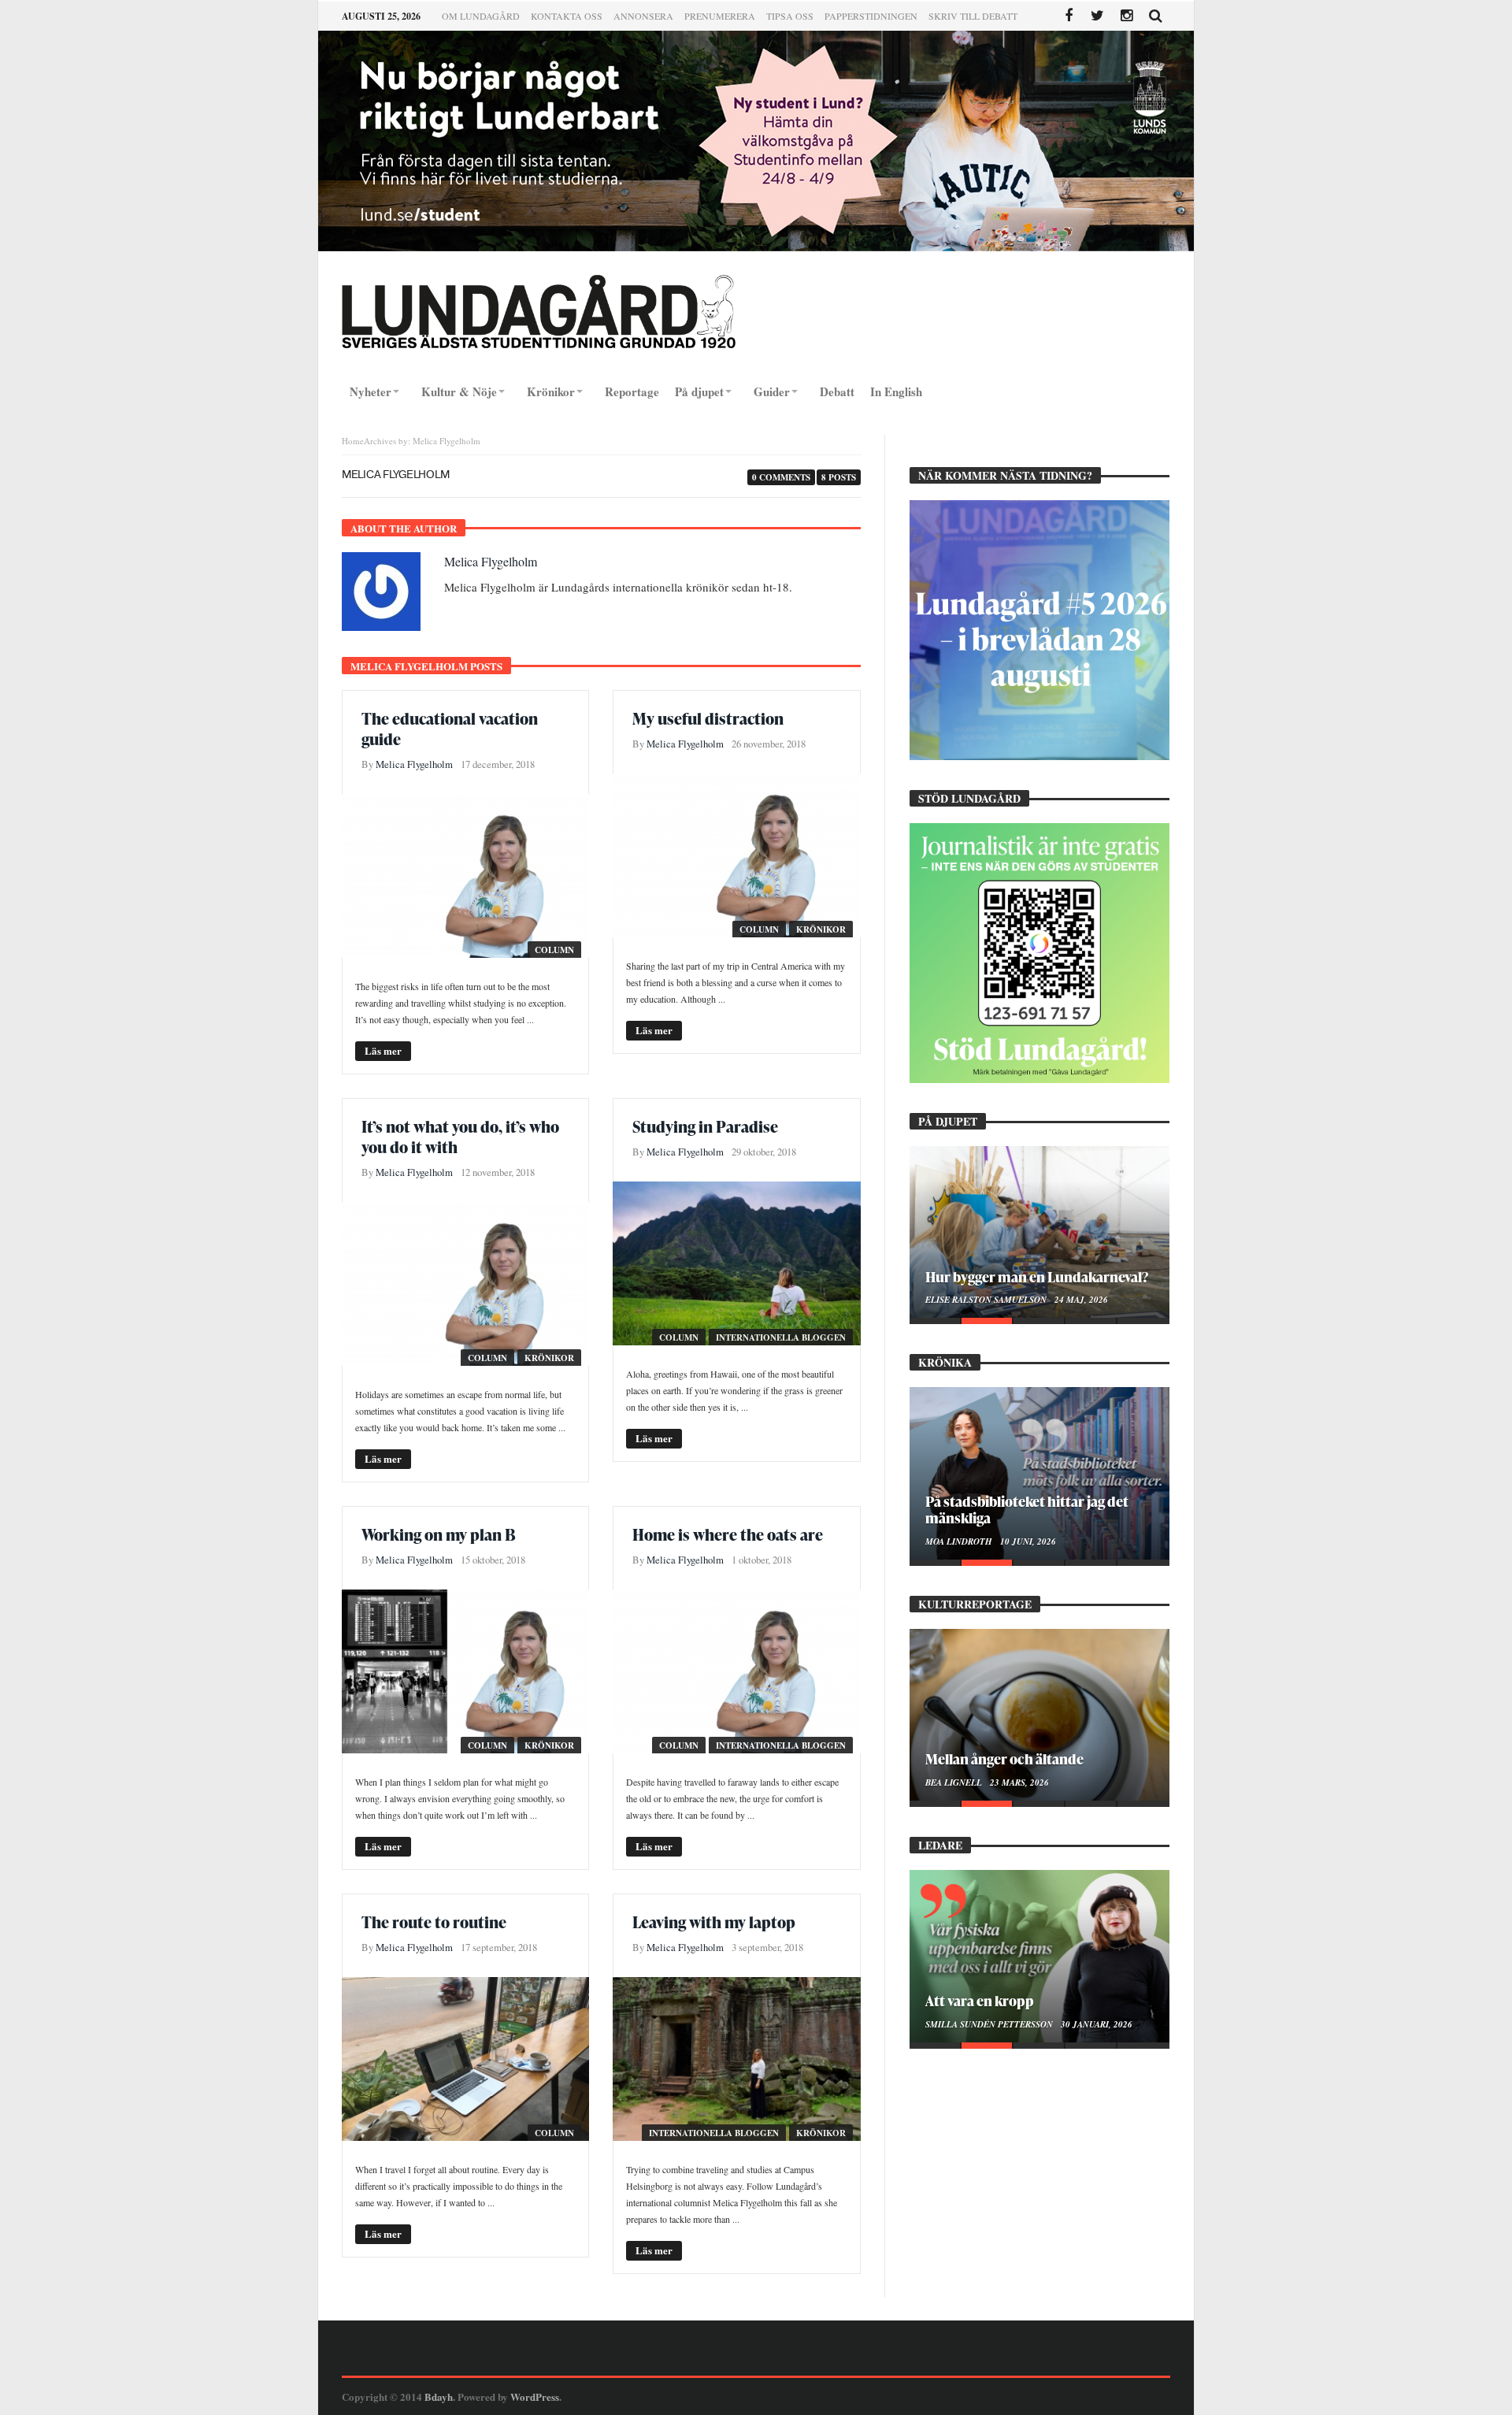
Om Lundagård (481, 16)
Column (554, 950)
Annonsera (643, 16)
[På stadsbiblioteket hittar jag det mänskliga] (1039, 1473)
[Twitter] (1097, 16)
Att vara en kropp (980, 2000)
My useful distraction (708, 718)
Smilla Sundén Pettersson (990, 2024)
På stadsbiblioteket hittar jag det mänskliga (1027, 1509)
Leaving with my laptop (714, 1922)
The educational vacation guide (450, 729)
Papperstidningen (871, 16)
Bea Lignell (955, 1782)
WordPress (535, 2396)
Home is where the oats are (728, 1534)
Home (353, 441)
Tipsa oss (790, 16)
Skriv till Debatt (973, 16)
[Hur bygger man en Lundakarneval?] (1039, 1232)
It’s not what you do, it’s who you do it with (460, 1137)
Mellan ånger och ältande (1004, 1758)
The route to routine (434, 1922)
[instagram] (1127, 16)
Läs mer (383, 1050)
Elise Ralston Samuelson (987, 1300)
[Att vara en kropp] (1039, 1956)
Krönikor (821, 929)
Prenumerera (720, 16)
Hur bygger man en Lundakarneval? (1037, 1276)
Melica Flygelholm (491, 561)
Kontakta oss (567, 16)
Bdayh (439, 2396)
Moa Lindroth (960, 1541)
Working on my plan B (439, 1534)
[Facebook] (1068, 16)
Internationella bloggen (781, 1337)
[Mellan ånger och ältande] (1039, 1715)
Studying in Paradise (705, 1126)
